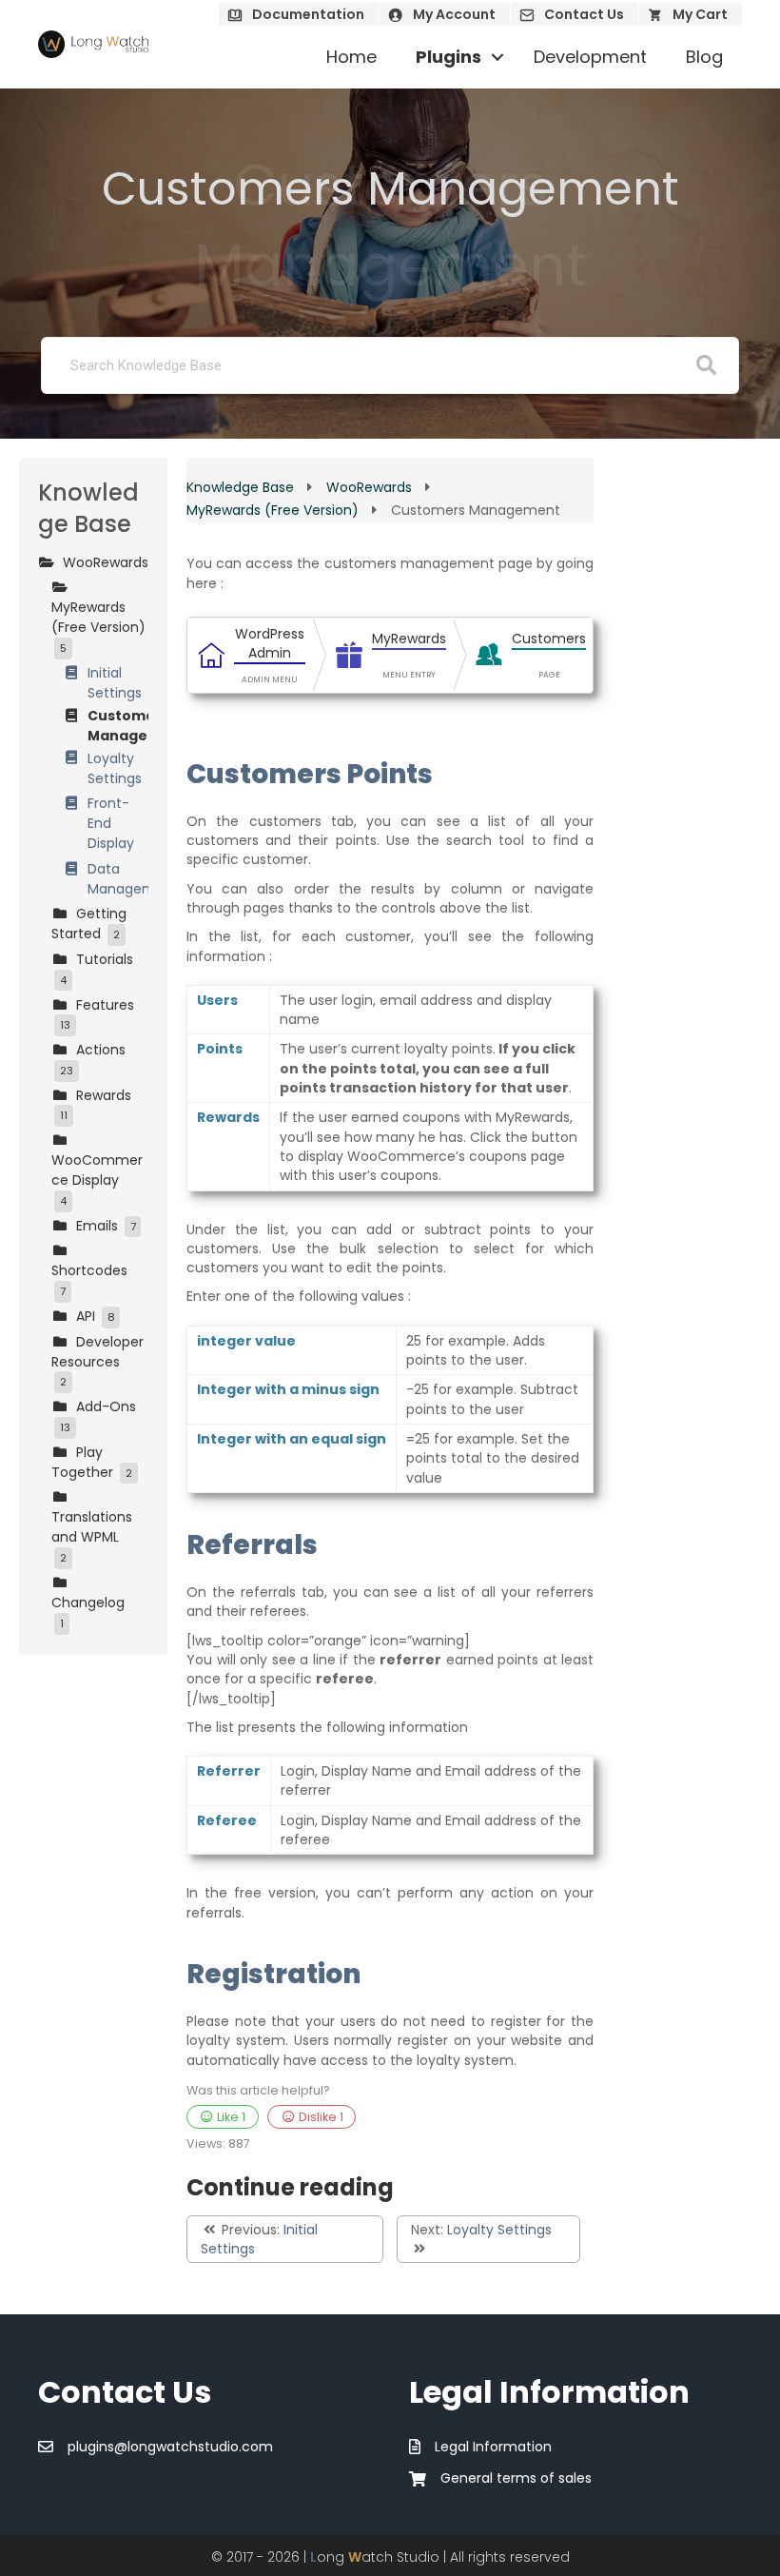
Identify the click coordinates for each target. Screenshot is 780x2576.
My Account (454, 14)
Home (351, 57)
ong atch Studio (375, 2557)
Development (590, 57)
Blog (704, 57)
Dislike (320, 2117)
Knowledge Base (242, 487)
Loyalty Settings (499, 2230)
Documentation (308, 14)
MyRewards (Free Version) (274, 510)
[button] (497, 57)
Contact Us (584, 14)
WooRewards (371, 487)
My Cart (700, 14)
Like (230, 2117)
